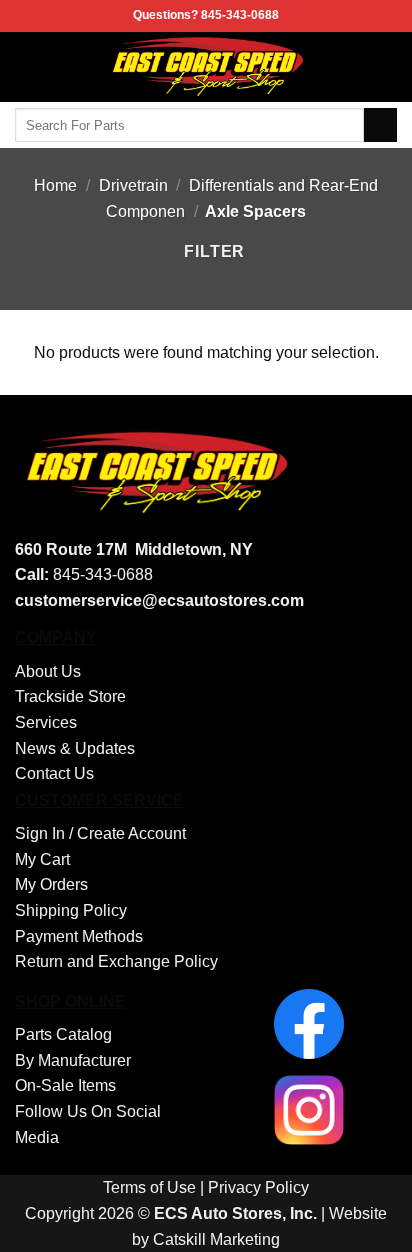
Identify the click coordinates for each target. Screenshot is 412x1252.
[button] (27, 66)
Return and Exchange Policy (116, 961)
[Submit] (380, 125)
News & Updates (75, 748)
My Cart (42, 859)
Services (46, 722)
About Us (48, 671)
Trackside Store (70, 696)
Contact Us (54, 773)
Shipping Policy (71, 910)
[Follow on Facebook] (384, 67)
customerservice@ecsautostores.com (159, 600)
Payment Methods (79, 936)
